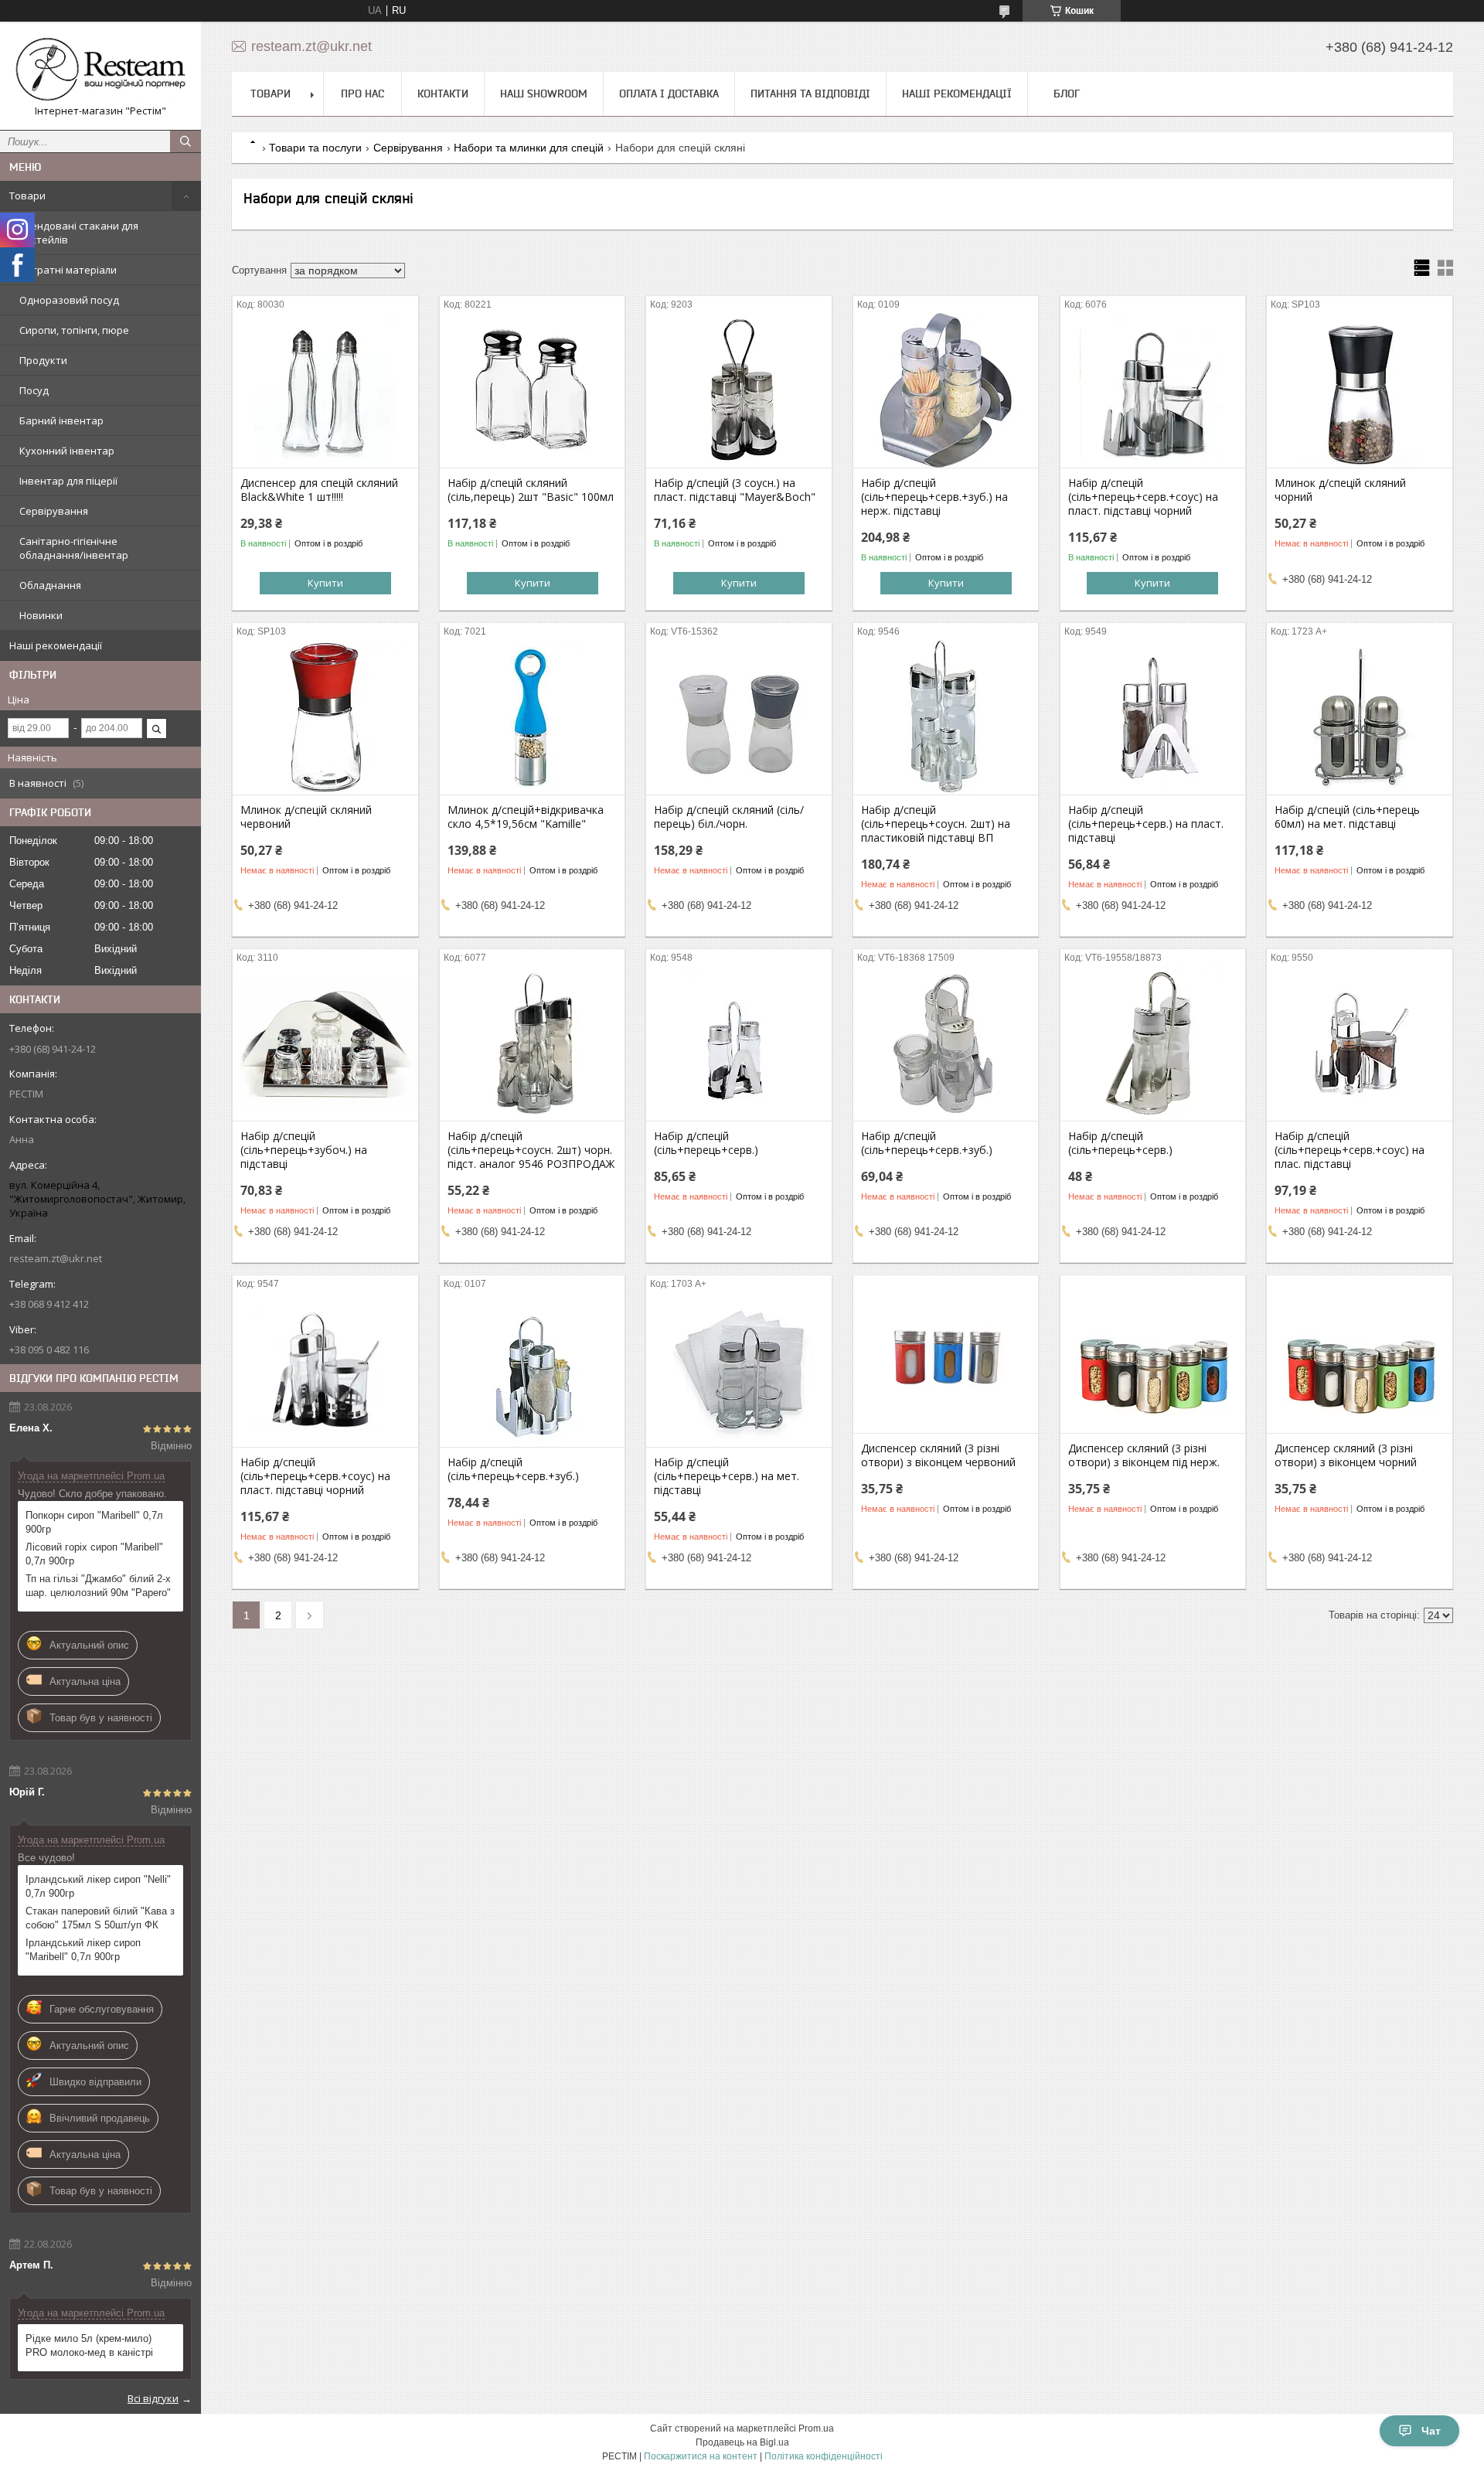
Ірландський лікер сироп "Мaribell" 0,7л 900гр (83, 1950)
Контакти (443, 94)
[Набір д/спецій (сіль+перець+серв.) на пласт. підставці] (1153, 717)
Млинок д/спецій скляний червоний (306, 817)
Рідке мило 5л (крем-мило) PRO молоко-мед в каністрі (89, 2345)
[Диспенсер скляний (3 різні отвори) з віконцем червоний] (946, 1356)
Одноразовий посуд (69, 300)
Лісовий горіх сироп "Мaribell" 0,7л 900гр (94, 1554)
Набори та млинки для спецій (529, 148)
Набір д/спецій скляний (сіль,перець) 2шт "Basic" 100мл (531, 490)
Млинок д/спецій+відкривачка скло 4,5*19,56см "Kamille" (526, 817)
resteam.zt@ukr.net (56, 1258)
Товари (27, 196)
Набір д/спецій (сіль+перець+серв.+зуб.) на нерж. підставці (934, 497)
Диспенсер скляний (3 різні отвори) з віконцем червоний (938, 1455)
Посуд (34, 390)
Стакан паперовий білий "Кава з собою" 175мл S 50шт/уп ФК (100, 1918)
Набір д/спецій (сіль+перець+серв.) (706, 1143)
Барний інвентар (61, 420)
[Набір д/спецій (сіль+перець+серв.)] (739, 1043)
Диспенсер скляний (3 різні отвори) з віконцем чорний (1346, 1455)
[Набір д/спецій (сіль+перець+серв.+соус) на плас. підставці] (1359, 1043)
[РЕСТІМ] (100, 69)
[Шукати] (185, 141)
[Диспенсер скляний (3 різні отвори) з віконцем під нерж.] (1153, 1356)
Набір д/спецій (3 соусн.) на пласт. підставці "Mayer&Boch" (735, 490)
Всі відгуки (153, 2398)
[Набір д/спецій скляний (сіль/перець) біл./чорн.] (739, 717)
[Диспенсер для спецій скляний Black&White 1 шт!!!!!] (325, 390)
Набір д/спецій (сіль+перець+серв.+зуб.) (927, 1143)
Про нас (362, 94)
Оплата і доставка (669, 94)
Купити (325, 583)
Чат (1431, 2431)
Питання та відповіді (810, 94)
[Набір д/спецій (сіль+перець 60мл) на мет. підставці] (1359, 717)
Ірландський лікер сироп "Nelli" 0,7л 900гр (98, 1886)
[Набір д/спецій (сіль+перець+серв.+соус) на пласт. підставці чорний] (1153, 390)
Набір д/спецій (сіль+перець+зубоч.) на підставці (304, 1150)
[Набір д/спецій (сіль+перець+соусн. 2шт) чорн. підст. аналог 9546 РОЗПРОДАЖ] (532, 1043)
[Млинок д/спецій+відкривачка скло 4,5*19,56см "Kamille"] (532, 717)
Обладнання (50, 585)
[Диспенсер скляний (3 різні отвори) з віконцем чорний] (1359, 1356)
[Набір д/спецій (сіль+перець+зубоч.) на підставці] (325, 1043)
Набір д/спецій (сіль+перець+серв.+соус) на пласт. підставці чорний (1143, 497)
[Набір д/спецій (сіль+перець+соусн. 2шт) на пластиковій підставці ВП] (946, 717)
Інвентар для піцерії (68, 481)
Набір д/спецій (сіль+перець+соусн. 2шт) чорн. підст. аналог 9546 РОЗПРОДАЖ (531, 1150)
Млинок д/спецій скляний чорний (1340, 490)
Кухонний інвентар (67, 451)
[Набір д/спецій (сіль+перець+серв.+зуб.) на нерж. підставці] (946, 390)
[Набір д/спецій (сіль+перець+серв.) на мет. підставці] (739, 1370)
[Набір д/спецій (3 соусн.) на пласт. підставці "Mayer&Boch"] (739, 390)
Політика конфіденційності (824, 2456)
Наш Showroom (544, 94)
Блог (1067, 94)
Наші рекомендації (56, 645)
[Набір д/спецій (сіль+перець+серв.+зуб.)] (946, 1043)
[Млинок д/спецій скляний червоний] (325, 717)
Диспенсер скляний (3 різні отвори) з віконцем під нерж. (1144, 1455)
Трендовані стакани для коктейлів (79, 233)
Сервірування (54, 511)
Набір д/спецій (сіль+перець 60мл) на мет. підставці (1347, 817)
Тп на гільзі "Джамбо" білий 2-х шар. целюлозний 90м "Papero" (98, 1586)
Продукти (43, 360)
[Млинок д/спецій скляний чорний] (1359, 390)
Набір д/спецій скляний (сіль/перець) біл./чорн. (729, 817)
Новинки (41, 615)
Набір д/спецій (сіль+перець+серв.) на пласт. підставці (1146, 824)
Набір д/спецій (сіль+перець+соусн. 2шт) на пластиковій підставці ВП (936, 824)
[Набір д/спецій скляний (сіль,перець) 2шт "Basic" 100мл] (532, 390)
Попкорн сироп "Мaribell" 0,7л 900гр (94, 1522)
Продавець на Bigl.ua (742, 2442)
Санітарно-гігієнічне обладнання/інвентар (74, 548)
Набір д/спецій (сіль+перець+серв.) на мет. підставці (727, 1476)
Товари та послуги (315, 148)
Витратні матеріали (68, 270)
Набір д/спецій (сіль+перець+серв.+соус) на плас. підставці (1350, 1150)
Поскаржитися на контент (701, 2456)
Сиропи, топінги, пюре (74, 330)
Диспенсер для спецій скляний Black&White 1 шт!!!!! (319, 490)
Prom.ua (816, 2428)
